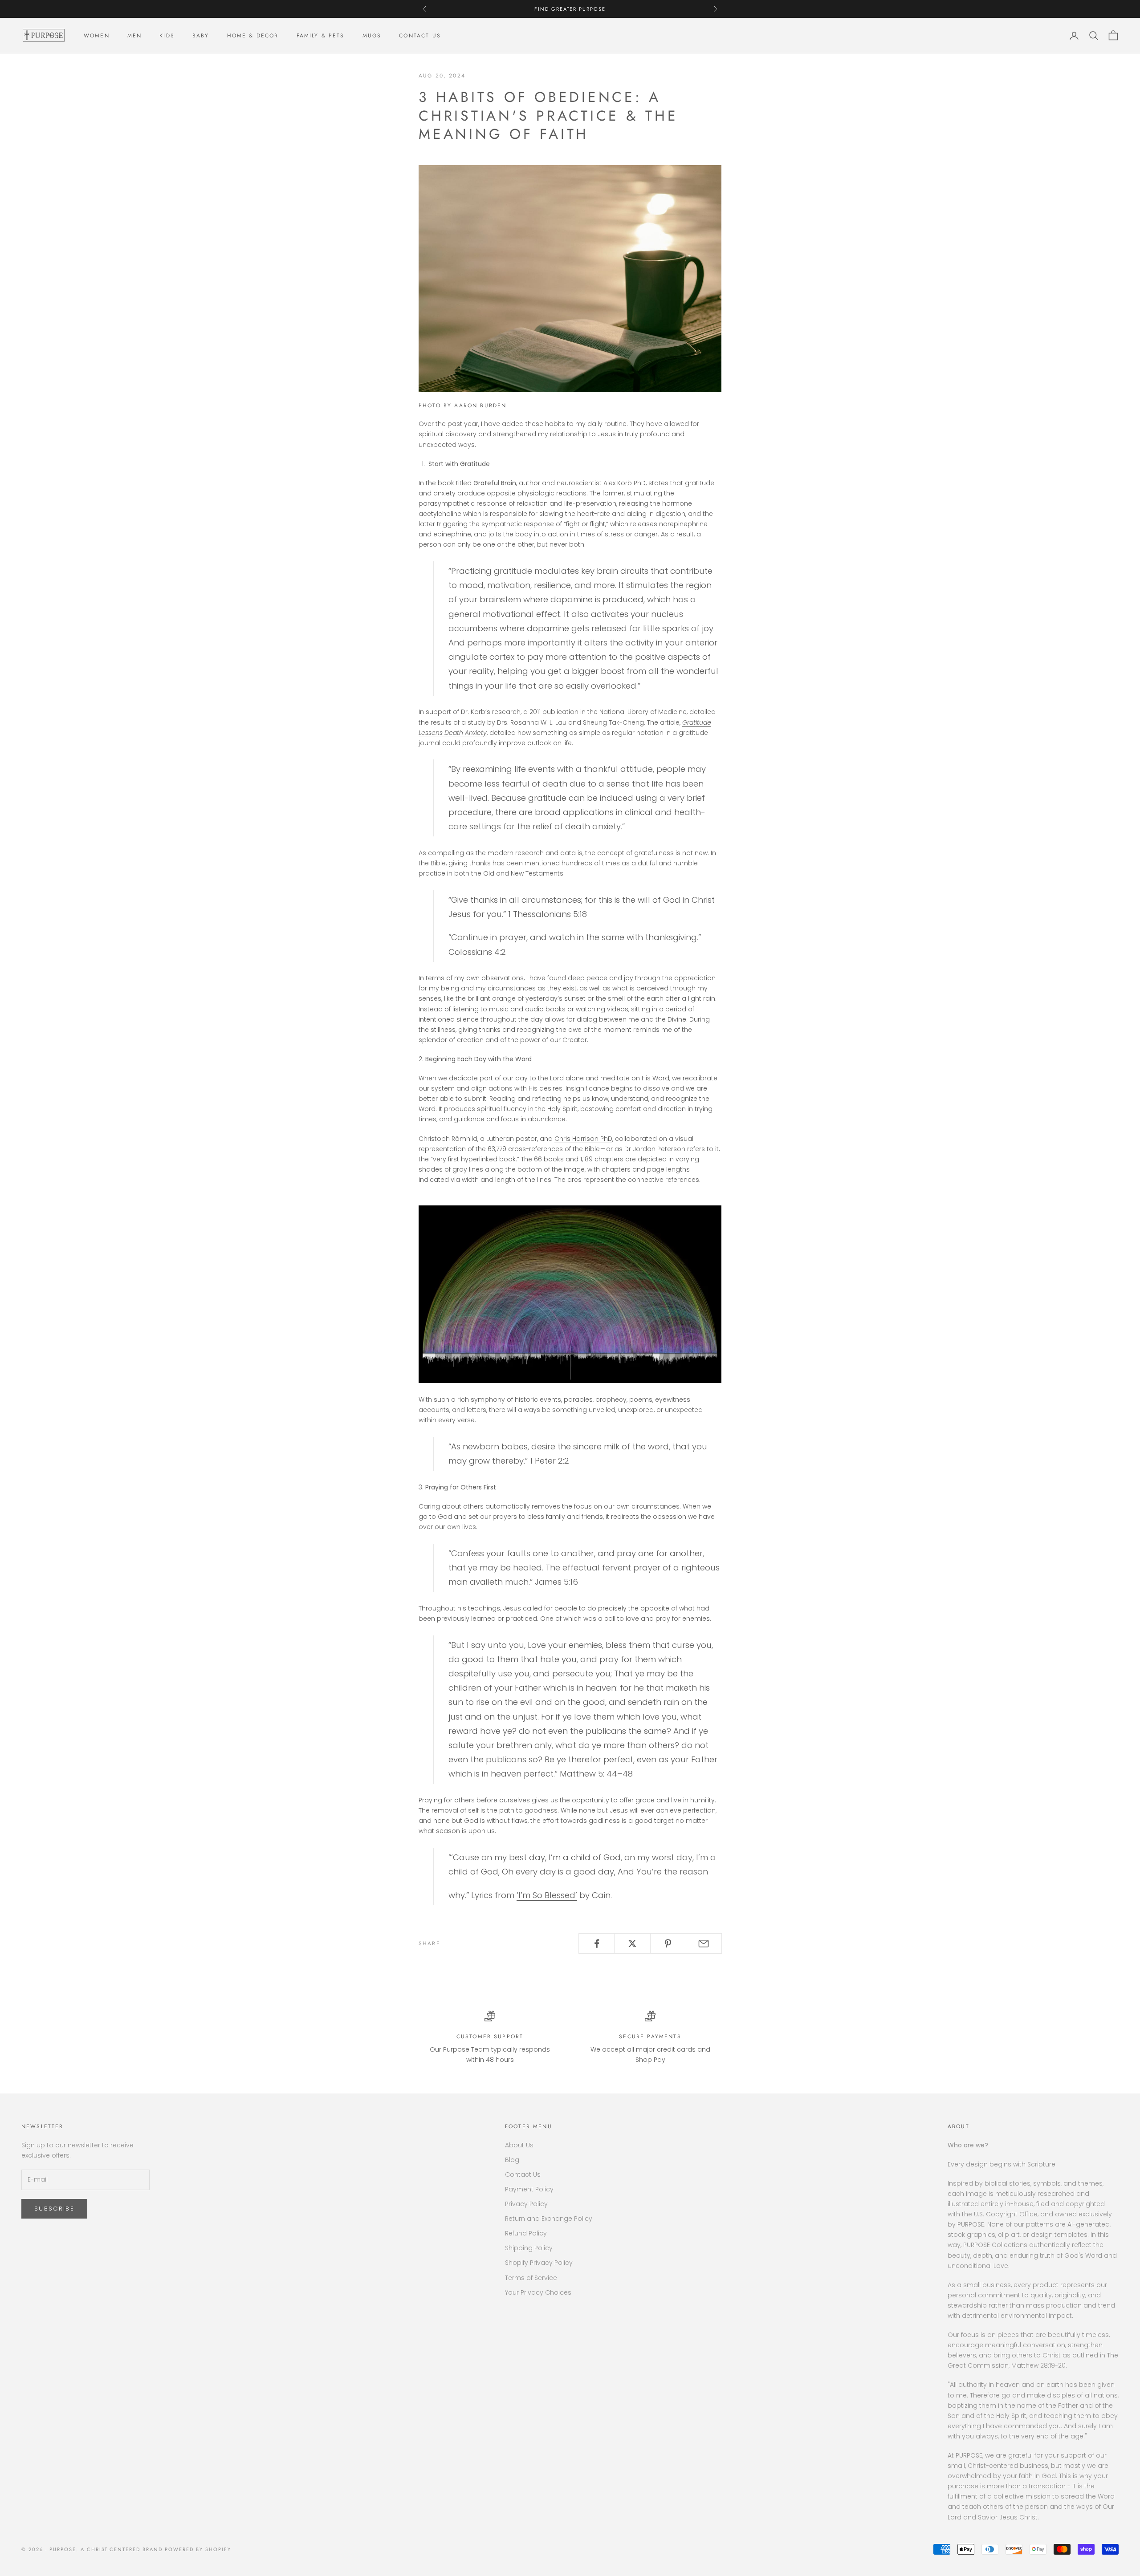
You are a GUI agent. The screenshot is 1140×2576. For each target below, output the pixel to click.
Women (97, 36)
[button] (570, 1290)
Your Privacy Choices (538, 2292)
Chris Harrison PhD (583, 1139)
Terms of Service (531, 2278)
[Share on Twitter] (632, 1943)
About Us (519, 2145)
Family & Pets (321, 36)
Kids (167, 36)
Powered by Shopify (198, 2549)
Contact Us (420, 36)
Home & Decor (253, 36)
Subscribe (54, 2209)
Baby (201, 36)
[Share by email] (704, 1943)
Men (134, 36)
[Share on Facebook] (596, 1943)
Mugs (372, 36)
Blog (512, 2160)
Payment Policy (529, 2189)
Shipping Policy (529, 2248)
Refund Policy (526, 2233)
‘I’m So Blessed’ (547, 1895)
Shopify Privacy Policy (539, 2263)
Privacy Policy (526, 2204)
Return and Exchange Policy (549, 2219)
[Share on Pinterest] (668, 1943)
